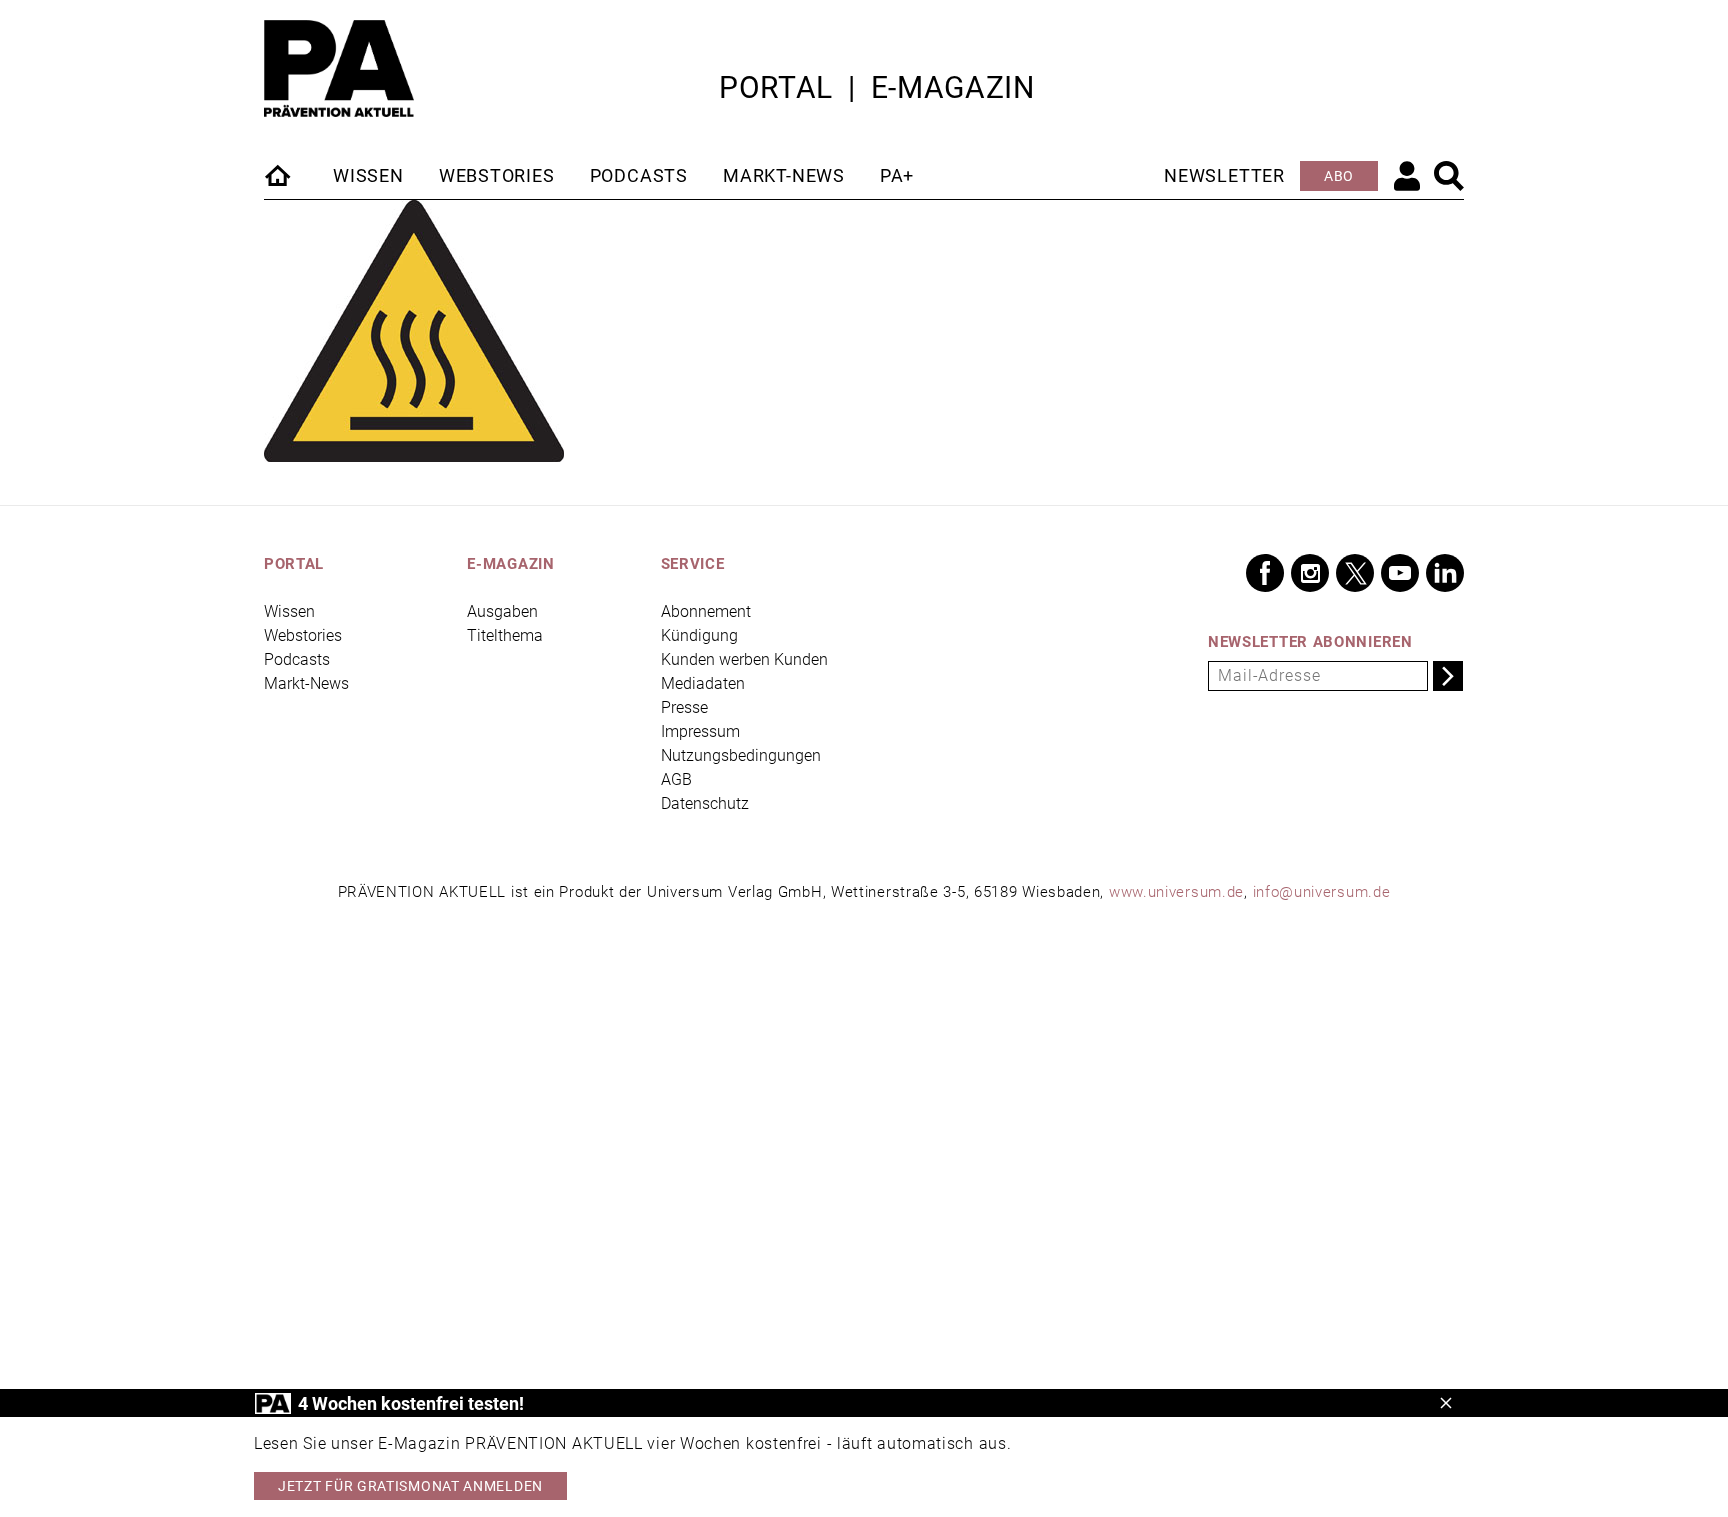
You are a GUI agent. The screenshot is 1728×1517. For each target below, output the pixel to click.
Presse (684, 707)
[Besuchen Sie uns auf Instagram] (1310, 573)
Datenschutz (705, 803)
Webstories (497, 175)
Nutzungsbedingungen (741, 755)
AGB (676, 779)
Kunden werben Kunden (744, 659)
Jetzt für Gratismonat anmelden (410, 1486)
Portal (776, 87)
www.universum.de (1176, 892)
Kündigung (699, 635)
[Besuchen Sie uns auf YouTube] (1400, 573)
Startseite (279, 175)
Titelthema (505, 635)
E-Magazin (953, 87)
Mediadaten (703, 683)
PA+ (897, 175)
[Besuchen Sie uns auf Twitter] (1355, 573)
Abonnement (706, 611)
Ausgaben (502, 611)
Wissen (368, 175)
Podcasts (639, 175)
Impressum (700, 731)
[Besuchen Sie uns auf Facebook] (1265, 573)
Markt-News (784, 175)
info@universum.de (1322, 892)
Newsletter (1224, 175)
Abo (1339, 176)
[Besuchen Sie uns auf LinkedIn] (1445, 573)
